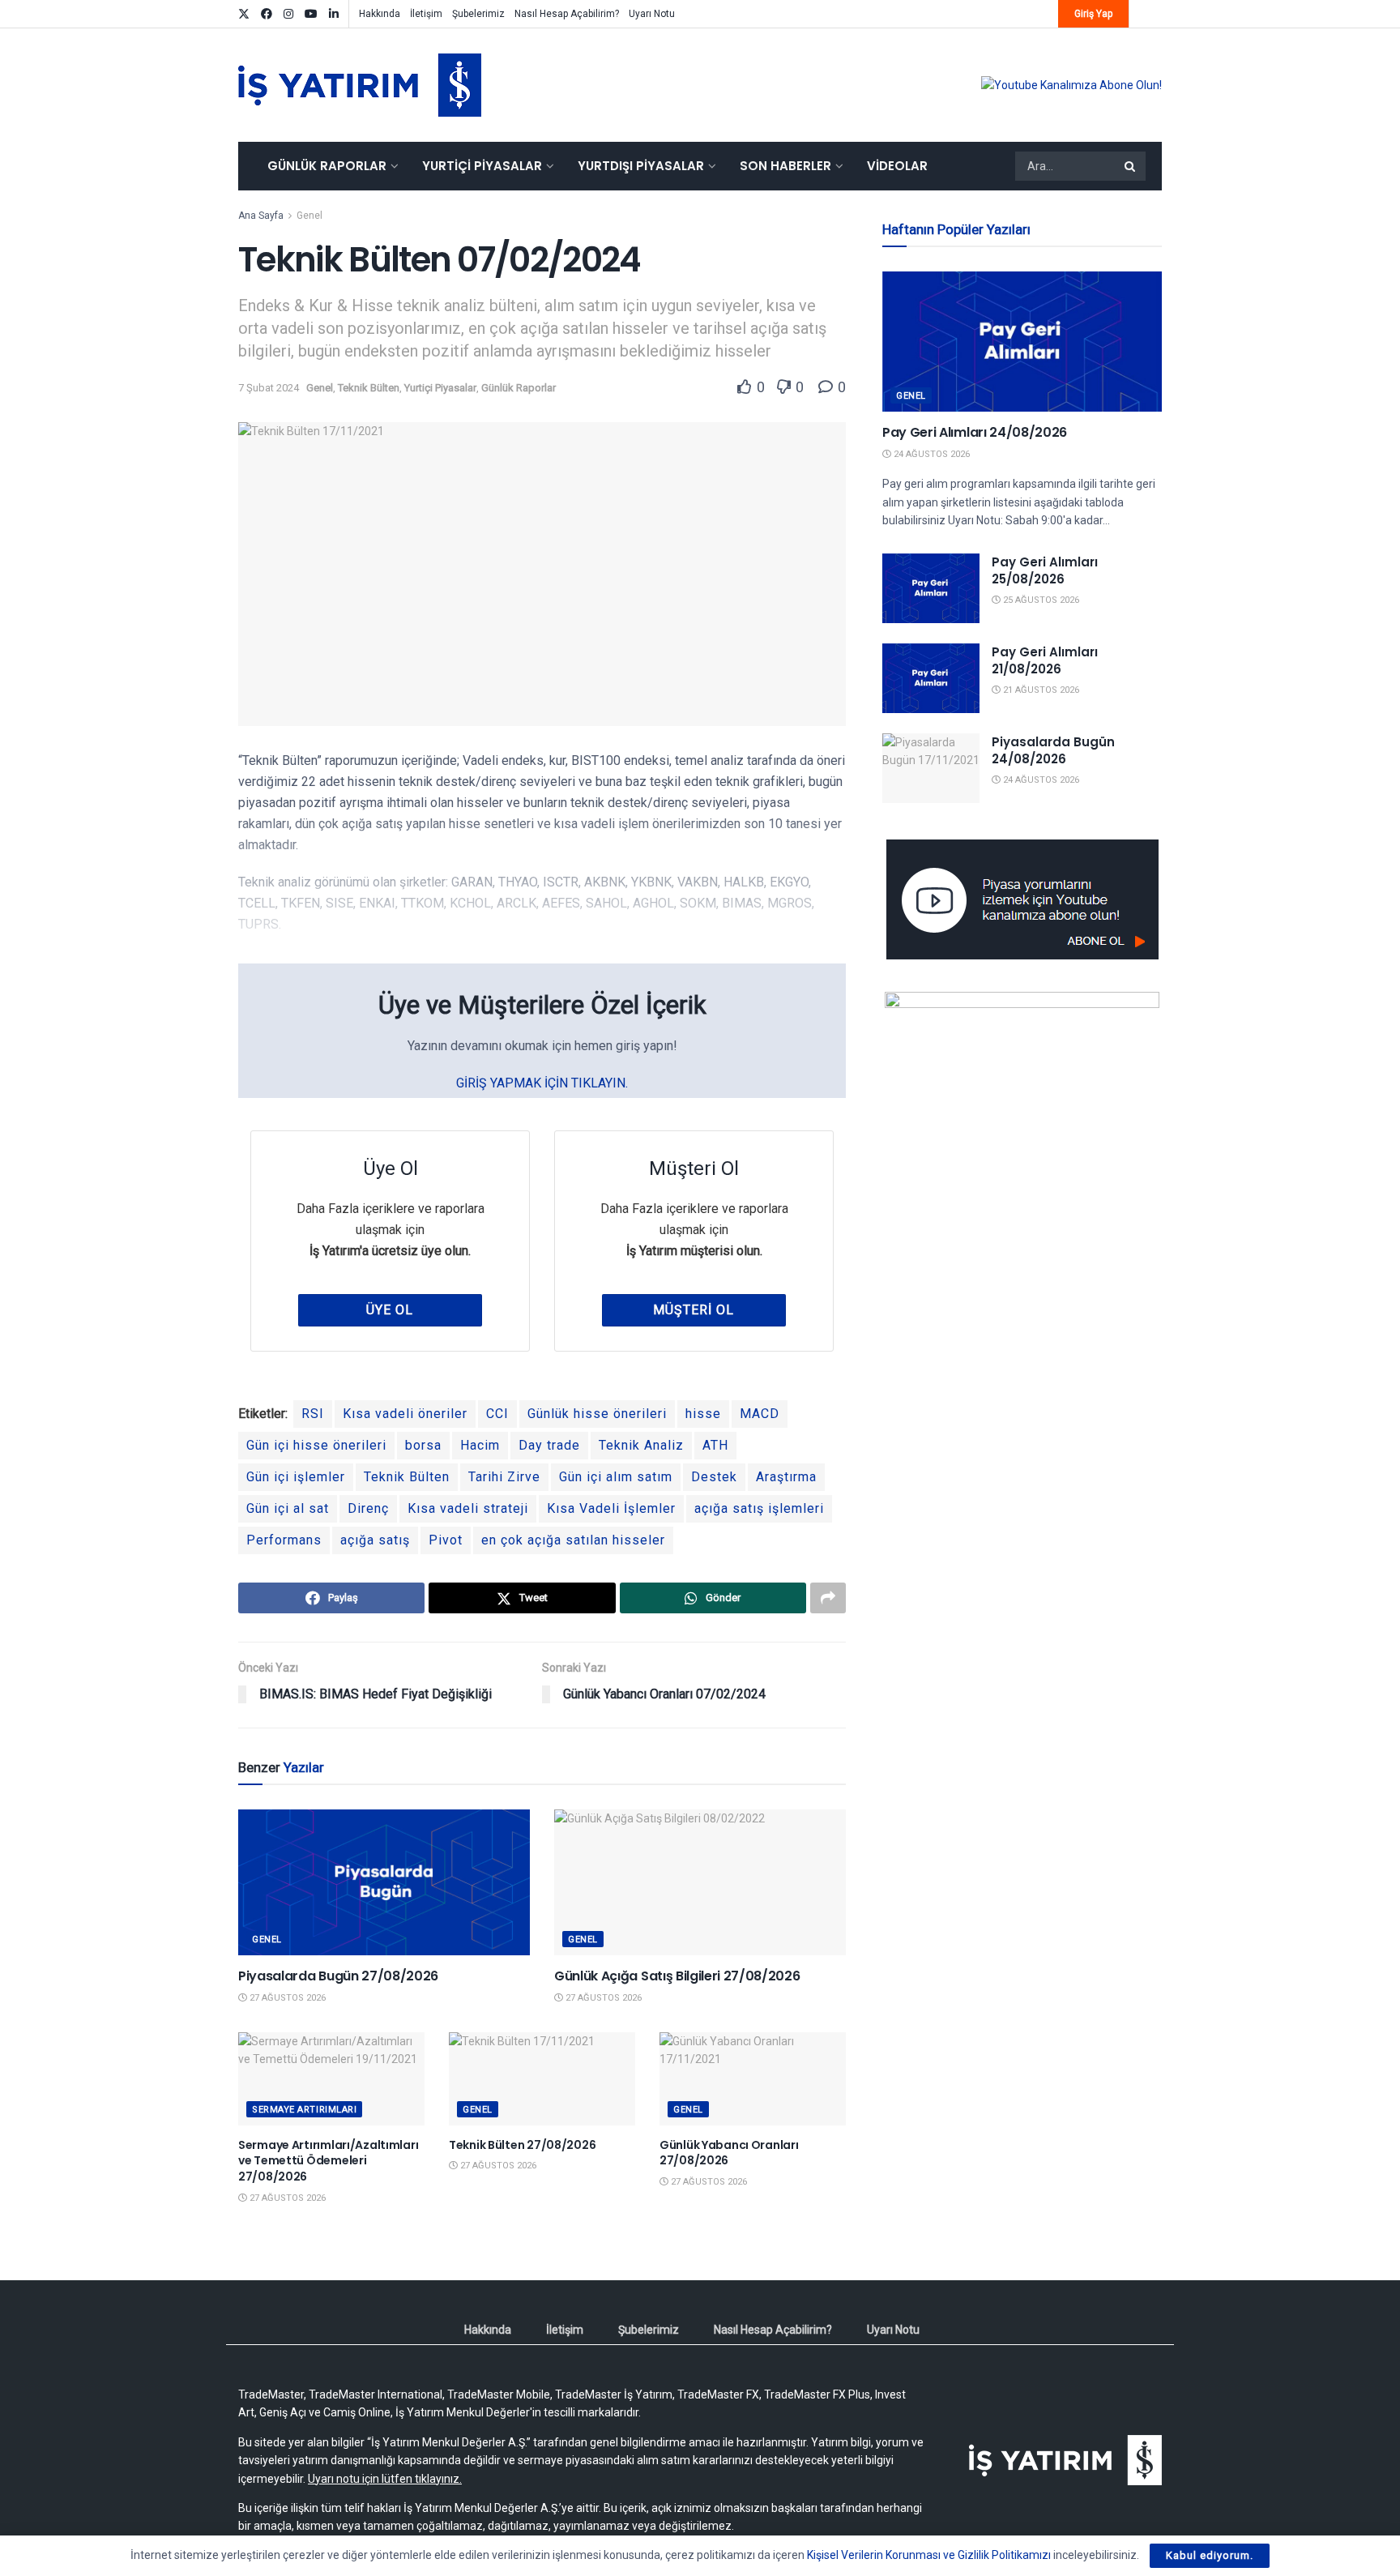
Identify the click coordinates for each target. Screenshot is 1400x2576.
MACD (760, 1414)
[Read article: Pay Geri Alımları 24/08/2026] (1022, 342)
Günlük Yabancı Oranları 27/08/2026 (729, 2153)
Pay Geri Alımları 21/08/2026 (1045, 660)
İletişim (426, 14)
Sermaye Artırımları (304, 2110)
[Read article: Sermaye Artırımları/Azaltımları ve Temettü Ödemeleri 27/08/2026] (331, 2079)
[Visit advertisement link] (1071, 85)
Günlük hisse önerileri (597, 1414)
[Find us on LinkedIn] (334, 14)
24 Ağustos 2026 (930, 454)
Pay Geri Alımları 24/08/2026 (975, 432)
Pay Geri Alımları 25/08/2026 (1045, 570)
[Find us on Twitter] (244, 14)
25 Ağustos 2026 (1040, 600)
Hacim (480, 1445)
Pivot (446, 1540)
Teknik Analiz (641, 1445)
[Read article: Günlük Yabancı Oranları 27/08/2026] (753, 2079)
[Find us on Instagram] (288, 14)
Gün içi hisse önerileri (316, 1445)
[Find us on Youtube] (311, 14)
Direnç (368, 1508)
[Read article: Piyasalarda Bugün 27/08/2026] (384, 1882)
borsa (423, 1445)
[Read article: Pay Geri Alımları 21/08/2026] (931, 678)
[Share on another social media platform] (828, 1598)
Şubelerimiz (478, 14)
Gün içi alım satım (616, 1477)
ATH (715, 1445)
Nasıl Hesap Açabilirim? (567, 14)
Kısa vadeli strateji (468, 1508)
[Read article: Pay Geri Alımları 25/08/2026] (931, 588)
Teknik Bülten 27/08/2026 (522, 2145)
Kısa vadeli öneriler (405, 1414)
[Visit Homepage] (360, 85)
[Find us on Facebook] (267, 14)
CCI (497, 1414)
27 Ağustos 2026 (286, 1998)
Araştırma (786, 1477)
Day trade (549, 1445)
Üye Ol (390, 1310)
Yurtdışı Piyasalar (641, 166)
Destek (714, 1477)
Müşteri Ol (694, 1310)
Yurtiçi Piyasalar (482, 166)
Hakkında (380, 14)
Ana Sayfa (261, 216)
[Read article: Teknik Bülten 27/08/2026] (542, 2079)
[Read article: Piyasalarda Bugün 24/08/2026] (931, 768)
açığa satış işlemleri (759, 1508)
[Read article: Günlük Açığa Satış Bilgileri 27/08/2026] (700, 1882)
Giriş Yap (1093, 14)
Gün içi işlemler (296, 1477)
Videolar (897, 166)
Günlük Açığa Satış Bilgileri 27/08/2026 (677, 1976)
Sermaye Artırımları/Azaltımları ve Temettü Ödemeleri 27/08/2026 (328, 2161)
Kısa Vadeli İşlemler (611, 1508)
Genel (309, 216)
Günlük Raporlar (327, 166)
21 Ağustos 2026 (1040, 690)
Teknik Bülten (369, 388)
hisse (703, 1414)
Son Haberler (785, 166)
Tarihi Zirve (504, 1477)
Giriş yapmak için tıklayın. (542, 1083)
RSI (313, 1414)
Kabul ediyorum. (1210, 2555)
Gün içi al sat (288, 1508)
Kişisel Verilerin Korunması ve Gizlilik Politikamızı (929, 2555)
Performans (284, 1540)
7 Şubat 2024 (269, 388)
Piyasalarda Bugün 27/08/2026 (338, 1976)
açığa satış (375, 1540)
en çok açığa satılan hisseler (573, 1540)
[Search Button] (1131, 166)
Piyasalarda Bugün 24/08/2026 (1053, 750)
